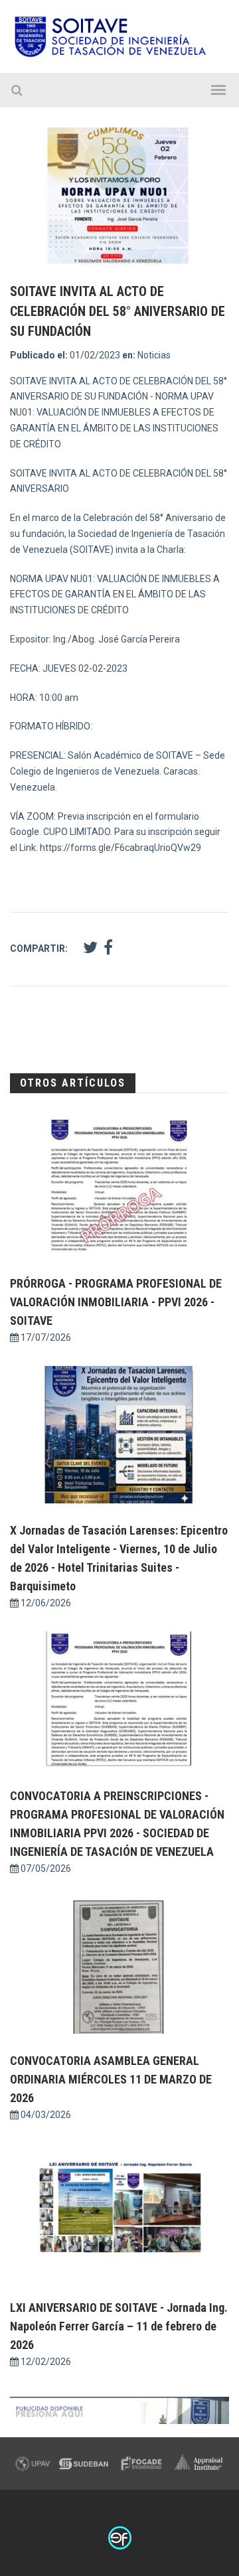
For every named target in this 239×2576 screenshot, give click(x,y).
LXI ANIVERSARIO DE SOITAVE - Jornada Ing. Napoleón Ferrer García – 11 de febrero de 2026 (119, 2326)
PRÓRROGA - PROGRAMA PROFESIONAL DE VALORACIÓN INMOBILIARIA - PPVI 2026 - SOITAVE (116, 1302)
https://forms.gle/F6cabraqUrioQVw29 (120, 848)
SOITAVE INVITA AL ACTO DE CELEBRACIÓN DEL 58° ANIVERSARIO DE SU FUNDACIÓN (118, 311)
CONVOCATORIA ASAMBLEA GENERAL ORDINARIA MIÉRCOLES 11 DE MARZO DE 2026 (111, 2079)
